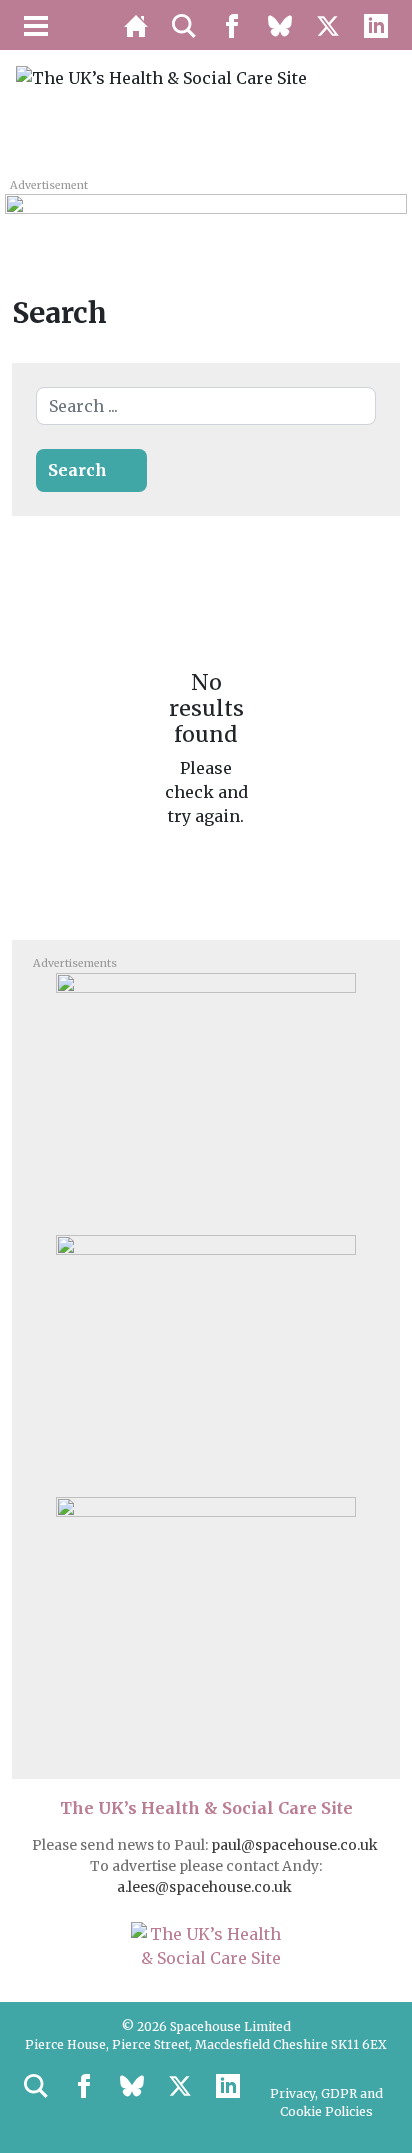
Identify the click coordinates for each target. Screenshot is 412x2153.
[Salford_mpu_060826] (206, 1620)
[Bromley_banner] (205, 217)
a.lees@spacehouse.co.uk (206, 1887)
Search (77, 470)
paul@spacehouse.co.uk (296, 1845)
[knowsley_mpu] (206, 1358)
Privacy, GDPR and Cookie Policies (326, 2102)
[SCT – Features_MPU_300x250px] (206, 1096)
